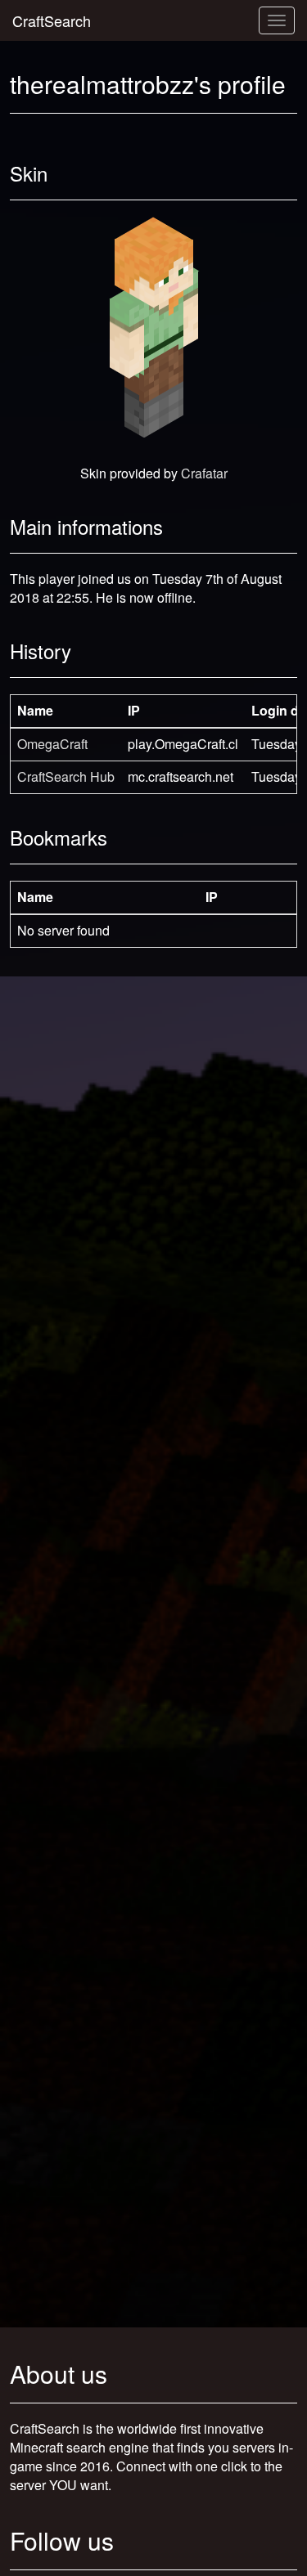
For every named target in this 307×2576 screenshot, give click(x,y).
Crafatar (204, 473)
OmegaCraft (52, 744)
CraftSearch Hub (66, 776)
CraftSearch (52, 20)
